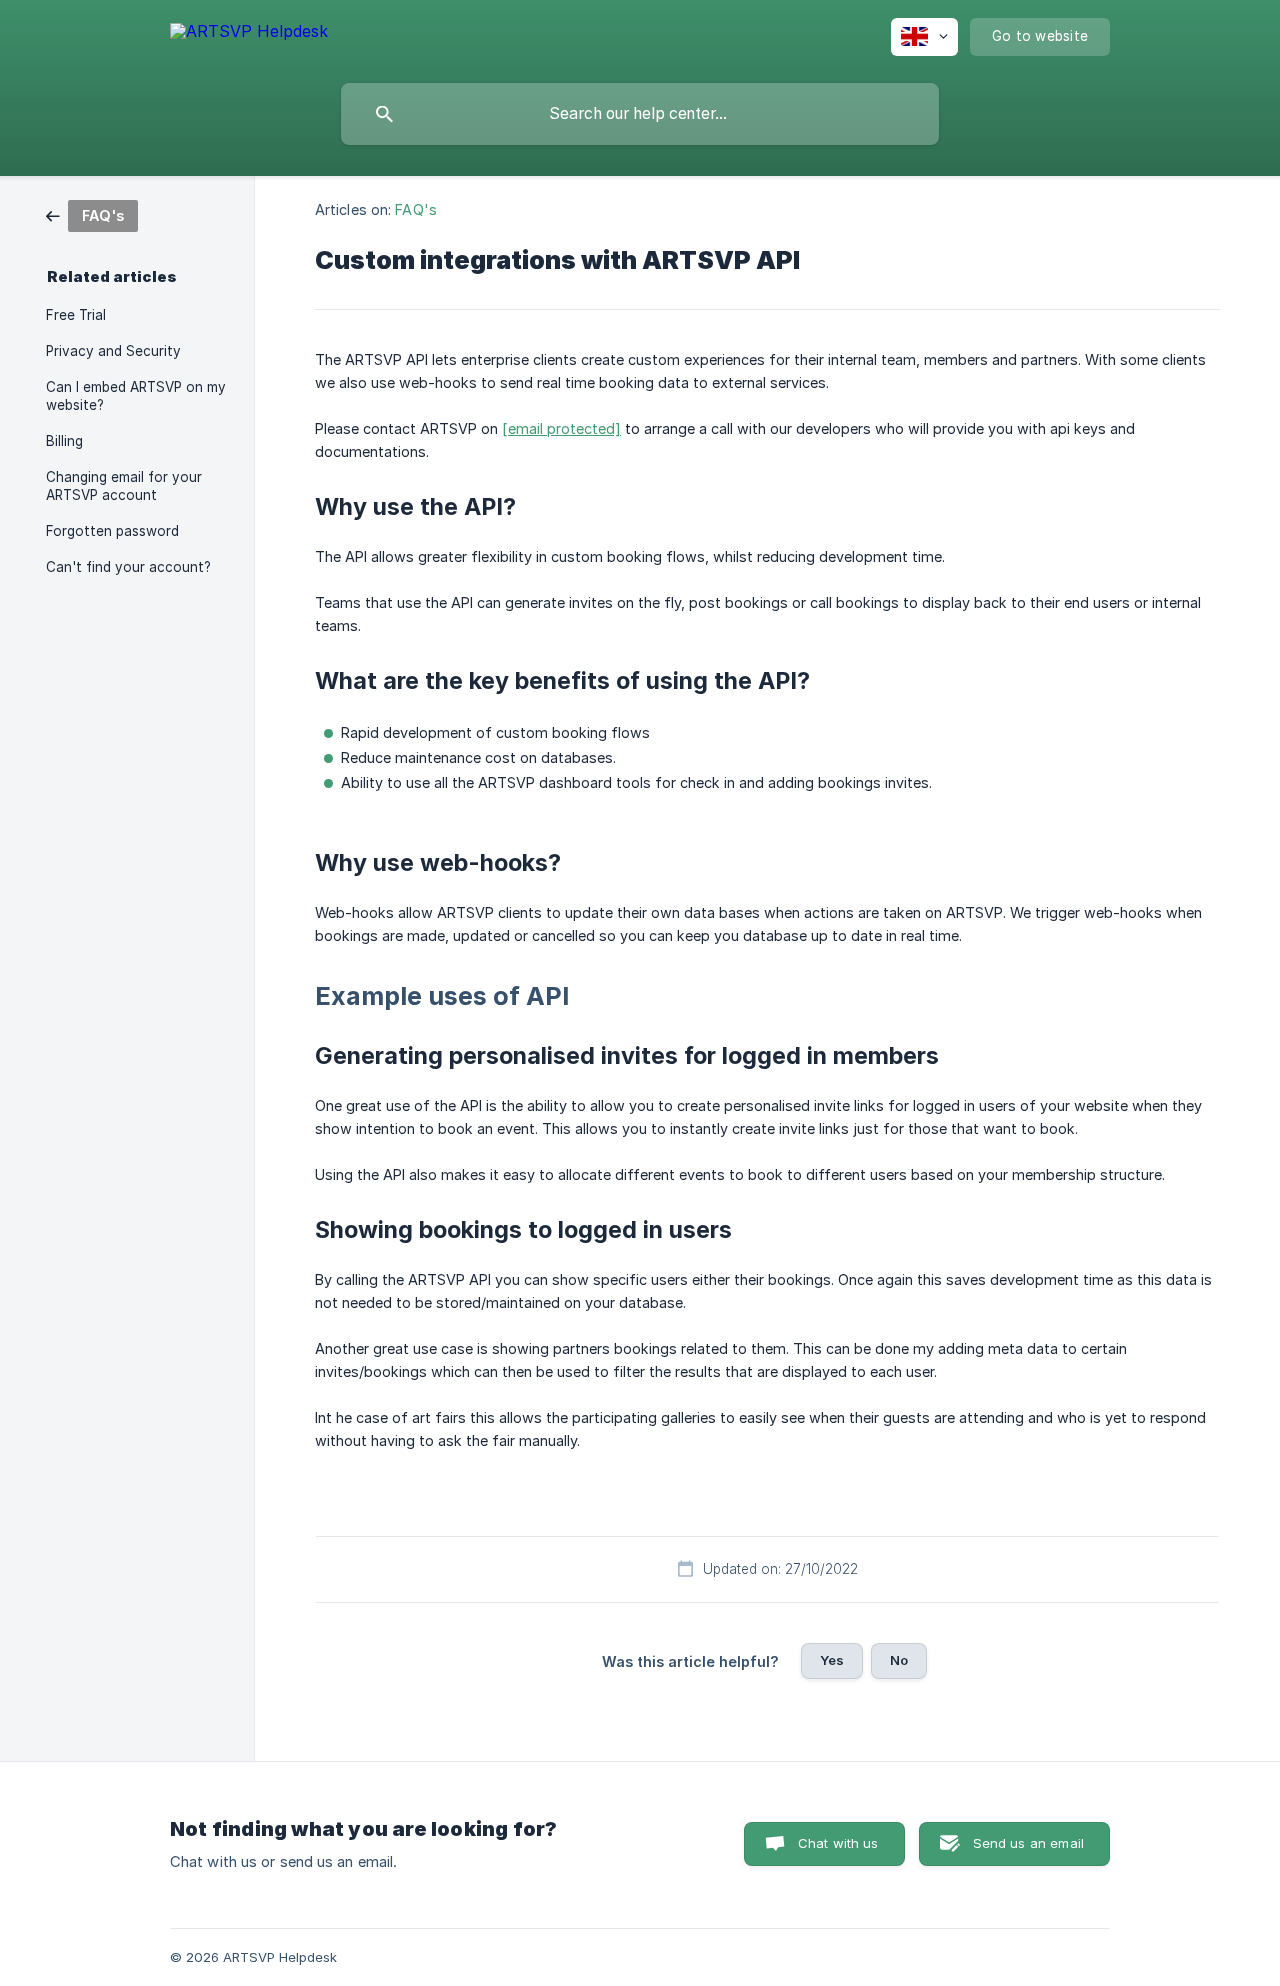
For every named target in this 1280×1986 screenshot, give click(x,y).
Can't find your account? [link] (128, 567)
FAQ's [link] (416, 209)
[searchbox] (640, 114)
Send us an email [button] (1028, 1843)
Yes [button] (832, 1660)
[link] (92, 214)
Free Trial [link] (76, 315)
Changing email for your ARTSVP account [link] (124, 486)
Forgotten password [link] (112, 531)
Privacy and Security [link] (113, 351)
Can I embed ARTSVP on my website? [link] (136, 396)
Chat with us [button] (838, 1843)
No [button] (899, 1660)
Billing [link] (64, 441)
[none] (249, 34)
